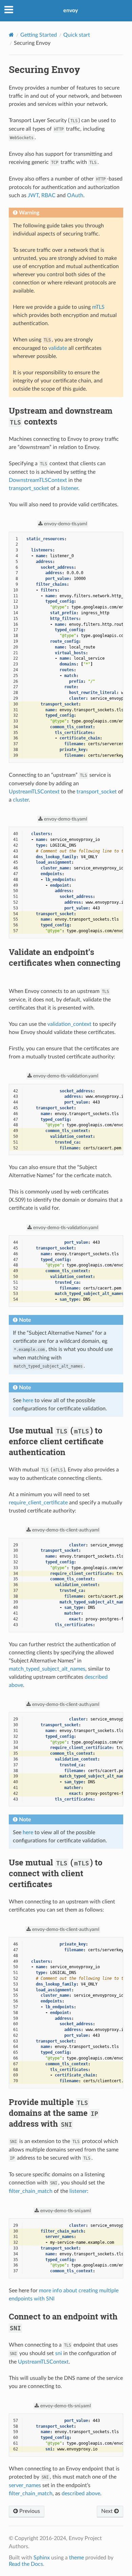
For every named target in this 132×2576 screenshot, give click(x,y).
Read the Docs (26, 2564)
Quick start (77, 35)
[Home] (11, 35)
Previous (29, 2511)
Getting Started (39, 35)
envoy (71, 11)
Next (108, 2511)
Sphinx (42, 2558)
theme (76, 2558)
